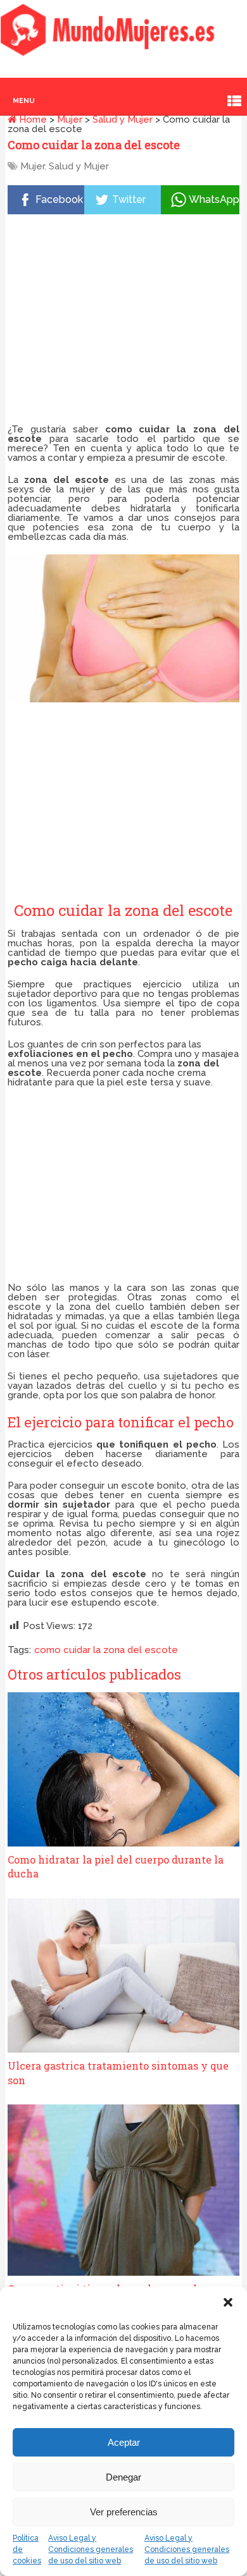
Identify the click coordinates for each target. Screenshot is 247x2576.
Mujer (70, 119)
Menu (24, 101)
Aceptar (124, 2442)
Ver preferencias (124, 2512)
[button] (228, 2302)
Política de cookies (27, 2549)
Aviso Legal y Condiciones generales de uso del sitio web (91, 2549)
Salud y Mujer (123, 119)
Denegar (123, 2477)
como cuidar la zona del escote (106, 1650)
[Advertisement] (124, 322)
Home (32, 119)
